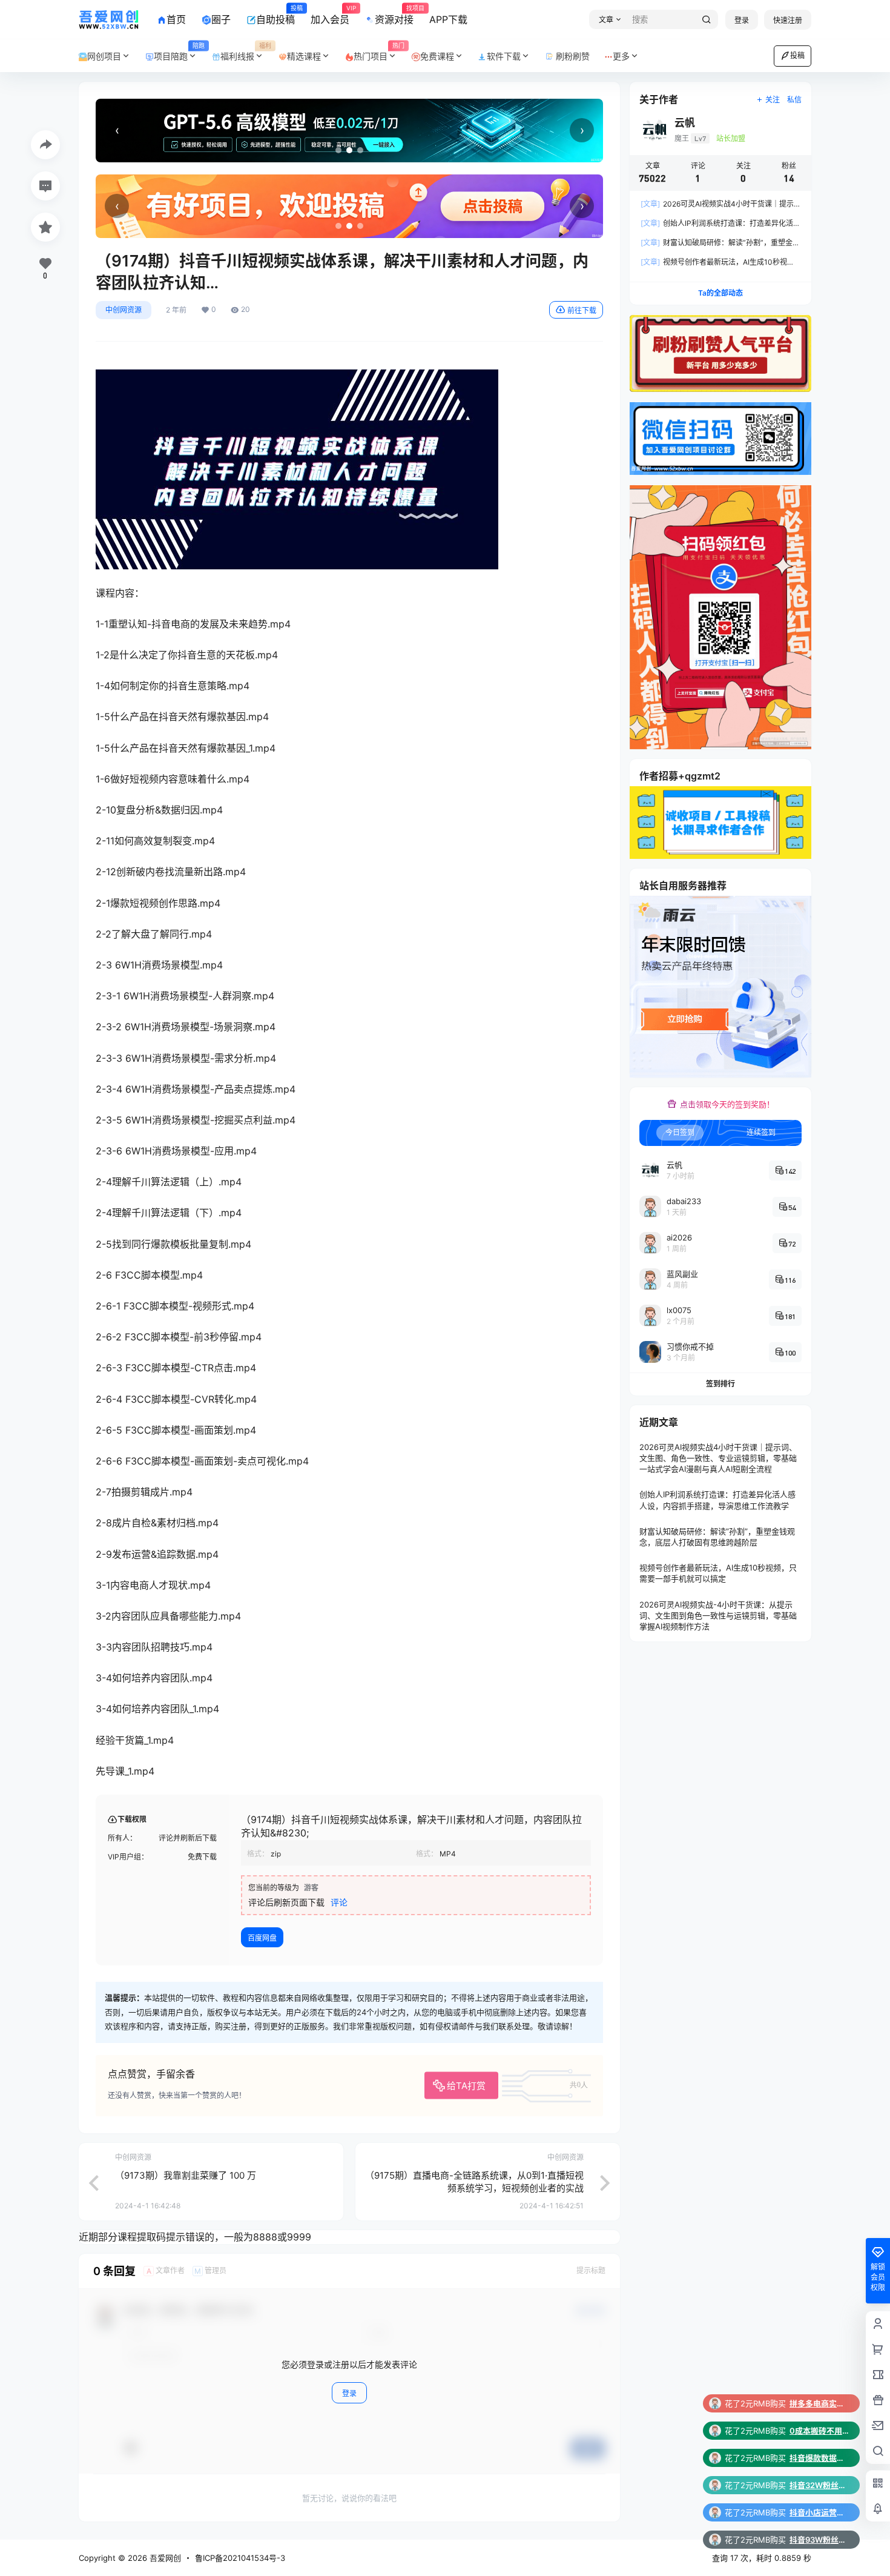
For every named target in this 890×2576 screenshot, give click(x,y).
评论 (339, 1902)
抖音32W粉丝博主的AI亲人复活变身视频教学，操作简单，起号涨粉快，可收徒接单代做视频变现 (820, 2431)
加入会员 (330, 15)
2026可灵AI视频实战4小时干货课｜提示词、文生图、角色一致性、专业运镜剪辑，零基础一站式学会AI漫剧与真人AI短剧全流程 (718, 1458)
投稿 (797, 55)
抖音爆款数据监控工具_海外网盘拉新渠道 (820, 2403)
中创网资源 (124, 310)
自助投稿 (275, 15)
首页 (176, 19)
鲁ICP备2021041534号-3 (240, 2558)
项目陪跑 (179, 52)
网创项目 (104, 56)
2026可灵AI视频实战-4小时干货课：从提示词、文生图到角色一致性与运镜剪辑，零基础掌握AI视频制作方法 (718, 1615)
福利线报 (246, 52)
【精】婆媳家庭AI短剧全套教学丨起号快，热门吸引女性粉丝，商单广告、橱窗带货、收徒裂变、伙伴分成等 (820, 2540)
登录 (742, 20)
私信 (794, 100)
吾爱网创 (164, 2558)
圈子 (221, 19)
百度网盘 (262, 1938)
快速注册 (788, 20)
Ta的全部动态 (720, 293)
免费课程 (437, 56)
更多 (621, 56)
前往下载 (582, 310)
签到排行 (720, 1384)
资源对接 (394, 15)
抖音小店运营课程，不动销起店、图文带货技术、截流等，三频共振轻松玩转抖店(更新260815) (820, 2458)
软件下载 (504, 56)
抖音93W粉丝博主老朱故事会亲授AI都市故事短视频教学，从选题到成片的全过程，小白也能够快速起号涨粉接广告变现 (820, 2485)
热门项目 (379, 52)
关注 (773, 100)
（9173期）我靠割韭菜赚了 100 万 (186, 2175)
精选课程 (304, 56)
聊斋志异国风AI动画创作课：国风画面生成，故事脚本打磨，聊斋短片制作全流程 (820, 2512)
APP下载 (448, 19)
